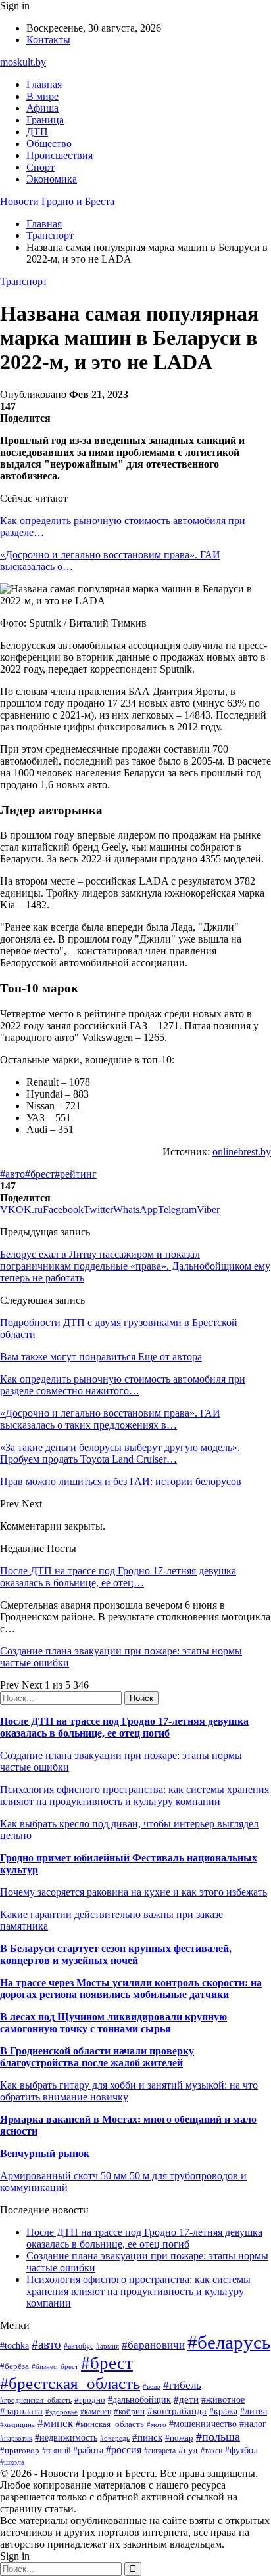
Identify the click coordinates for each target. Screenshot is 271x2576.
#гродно (90, 2400)
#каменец (96, 2412)
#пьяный (56, 2451)
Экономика (52, 179)
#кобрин (129, 2411)
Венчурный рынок (45, 2153)
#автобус (79, 2346)
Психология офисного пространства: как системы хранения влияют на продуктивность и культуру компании (135, 1795)
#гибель (182, 2385)
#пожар (179, 2438)
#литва (254, 2411)
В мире (42, 96)
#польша (218, 2437)
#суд (188, 2450)
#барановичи (153, 2345)
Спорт (40, 167)
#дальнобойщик (139, 2400)
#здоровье (62, 2412)
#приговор (20, 2450)
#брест (40, 1174)
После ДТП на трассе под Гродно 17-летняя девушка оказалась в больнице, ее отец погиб (124, 1727)
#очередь (115, 2438)
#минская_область (110, 2424)
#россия (124, 2450)
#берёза (14, 2366)
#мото (157, 2424)
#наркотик (16, 2438)
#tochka (14, 2345)
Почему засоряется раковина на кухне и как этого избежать (134, 1892)
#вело (152, 2386)
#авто (12, 1174)
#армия (108, 2346)
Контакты (48, 40)
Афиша (42, 108)
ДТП (37, 132)
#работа (88, 2450)
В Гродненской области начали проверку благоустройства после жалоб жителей (97, 2057)
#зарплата (21, 2411)
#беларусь (229, 2342)
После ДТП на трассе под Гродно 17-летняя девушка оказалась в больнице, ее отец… (118, 1577)
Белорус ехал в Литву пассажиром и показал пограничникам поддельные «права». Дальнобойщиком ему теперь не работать (135, 1266)
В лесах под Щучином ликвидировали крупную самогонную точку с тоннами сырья (113, 2023)
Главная (44, 84)
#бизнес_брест (55, 2366)
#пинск (147, 2437)
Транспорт (24, 281)
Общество (49, 144)
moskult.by (23, 62)
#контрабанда (177, 2411)
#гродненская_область (36, 2400)
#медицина (17, 2424)
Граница (45, 120)
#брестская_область (70, 2383)
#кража (223, 2411)
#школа (12, 2462)
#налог (253, 2424)
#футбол (241, 2450)
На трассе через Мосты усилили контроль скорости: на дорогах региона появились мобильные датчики (131, 1988)
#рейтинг (76, 1174)
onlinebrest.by (242, 1152)
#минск (55, 2423)
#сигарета (160, 2451)
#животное (223, 2400)
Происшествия (60, 155)
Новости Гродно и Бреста (57, 201)
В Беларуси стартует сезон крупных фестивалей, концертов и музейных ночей (116, 1954)
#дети (186, 2399)
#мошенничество (203, 2424)
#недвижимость (66, 2437)
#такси (211, 2451)
